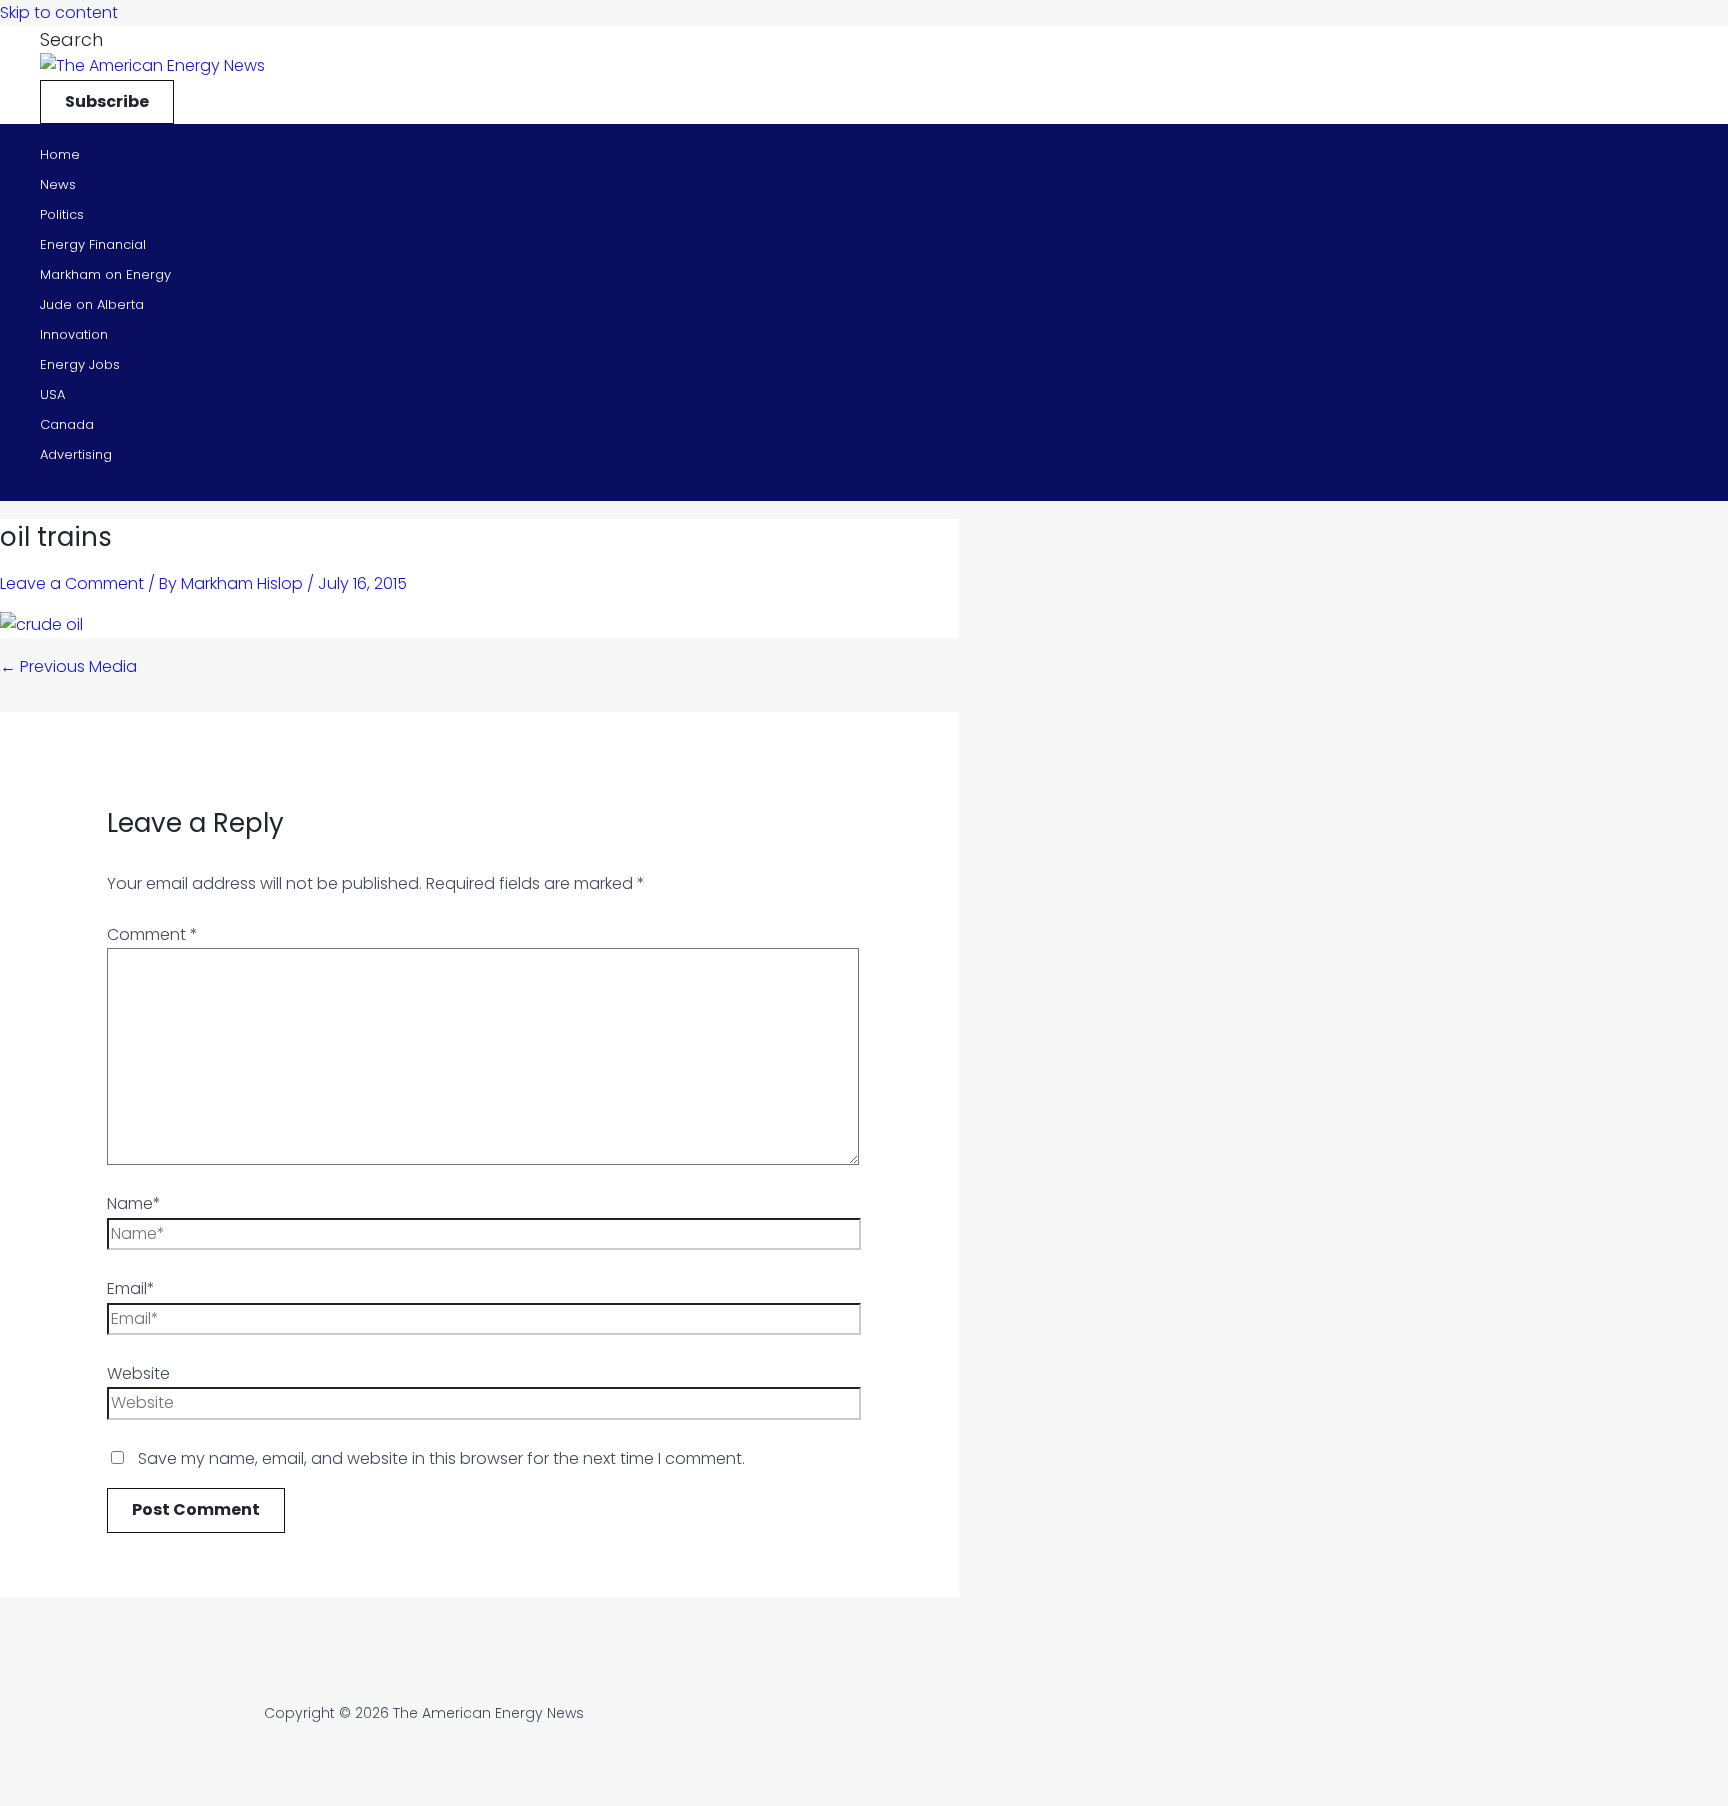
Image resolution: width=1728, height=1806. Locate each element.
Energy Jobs (80, 364)
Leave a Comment (72, 583)
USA (52, 394)
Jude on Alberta (92, 304)
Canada (67, 424)
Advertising (76, 454)
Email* (131, 1288)
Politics (62, 214)
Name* (134, 1203)
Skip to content (59, 12)
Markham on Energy (105, 274)
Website (138, 1373)
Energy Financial (93, 244)
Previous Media (68, 666)
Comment (152, 934)
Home (60, 154)
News (58, 184)
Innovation (74, 334)
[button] (71, 39)
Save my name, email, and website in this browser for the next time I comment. (441, 1458)
